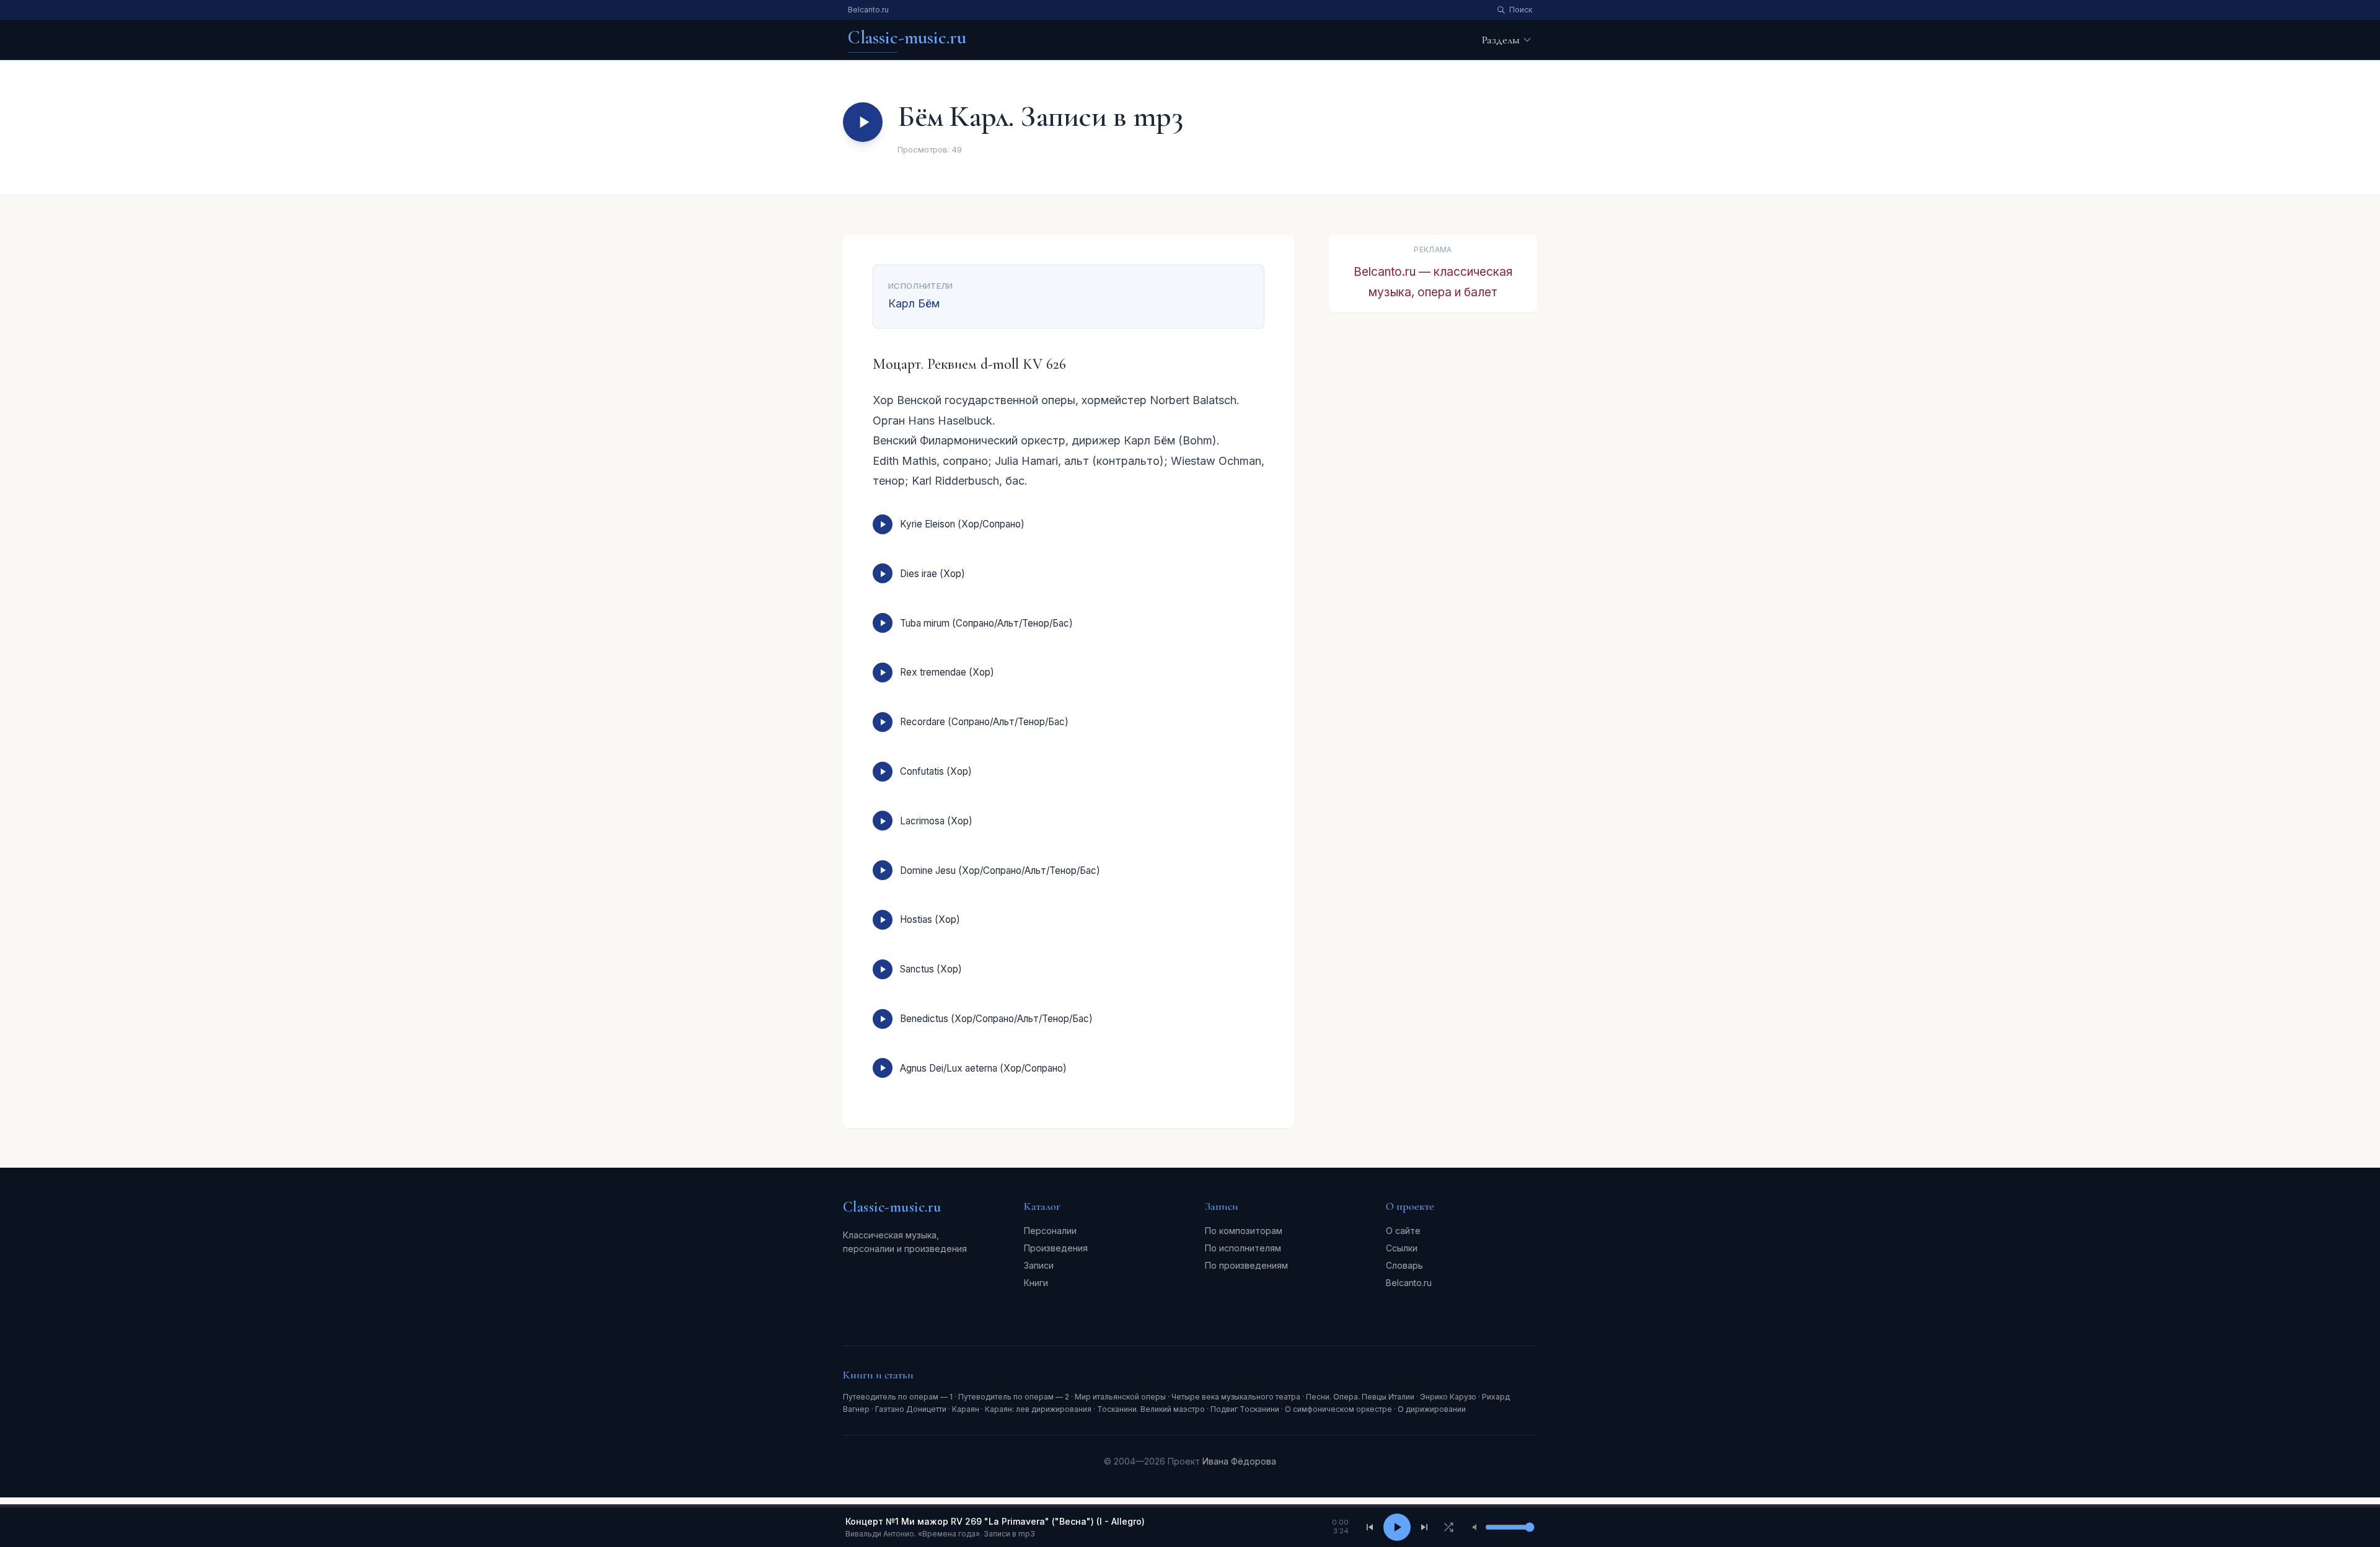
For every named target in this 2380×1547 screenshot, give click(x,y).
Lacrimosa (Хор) (936, 821)
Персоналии (1050, 1231)
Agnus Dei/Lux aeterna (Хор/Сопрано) (983, 1068)
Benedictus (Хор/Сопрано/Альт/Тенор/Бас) (996, 1019)
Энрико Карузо (1448, 1397)
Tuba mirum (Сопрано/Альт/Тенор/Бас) (986, 623)
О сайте (1403, 1231)
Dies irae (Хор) (932, 574)
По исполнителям (1243, 1248)
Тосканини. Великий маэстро (1151, 1409)
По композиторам (1244, 1231)
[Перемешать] (1448, 1527)
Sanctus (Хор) (931, 969)
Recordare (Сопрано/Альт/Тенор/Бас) (984, 722)
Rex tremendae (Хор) (947, 672)
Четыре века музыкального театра (1236, 1397)
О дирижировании (1432, 1409)
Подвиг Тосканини (1245, 1409)
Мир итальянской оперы (1120, 1397)
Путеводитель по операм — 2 (1014, 1397)
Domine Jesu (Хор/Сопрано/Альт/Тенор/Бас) (1000, 870)
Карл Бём (914, 303)
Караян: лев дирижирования (1038, 1409)
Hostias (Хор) (930, 919)
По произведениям (1246, 1265)
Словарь (1404, 1265)
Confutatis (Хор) (936, 771)
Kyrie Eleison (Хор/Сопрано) (962, 524)
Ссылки (1402, 1248)
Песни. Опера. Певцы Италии (1360, 1397)
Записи (1039, 1265)
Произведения (1056, 1248)
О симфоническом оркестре (1338, 1409)
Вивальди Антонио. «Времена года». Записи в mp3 (940, 1534)
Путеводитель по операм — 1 (898, 1397)
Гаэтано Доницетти (911, 1409)
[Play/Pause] (1397, 1527)
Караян (966, 1409)
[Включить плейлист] (863, 122)
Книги (1036, 1283)
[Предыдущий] (1370, 1527)
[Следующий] (1424, 1527)
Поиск (1521, 10)
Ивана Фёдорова (1239, 1461)
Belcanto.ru (868, 10)
